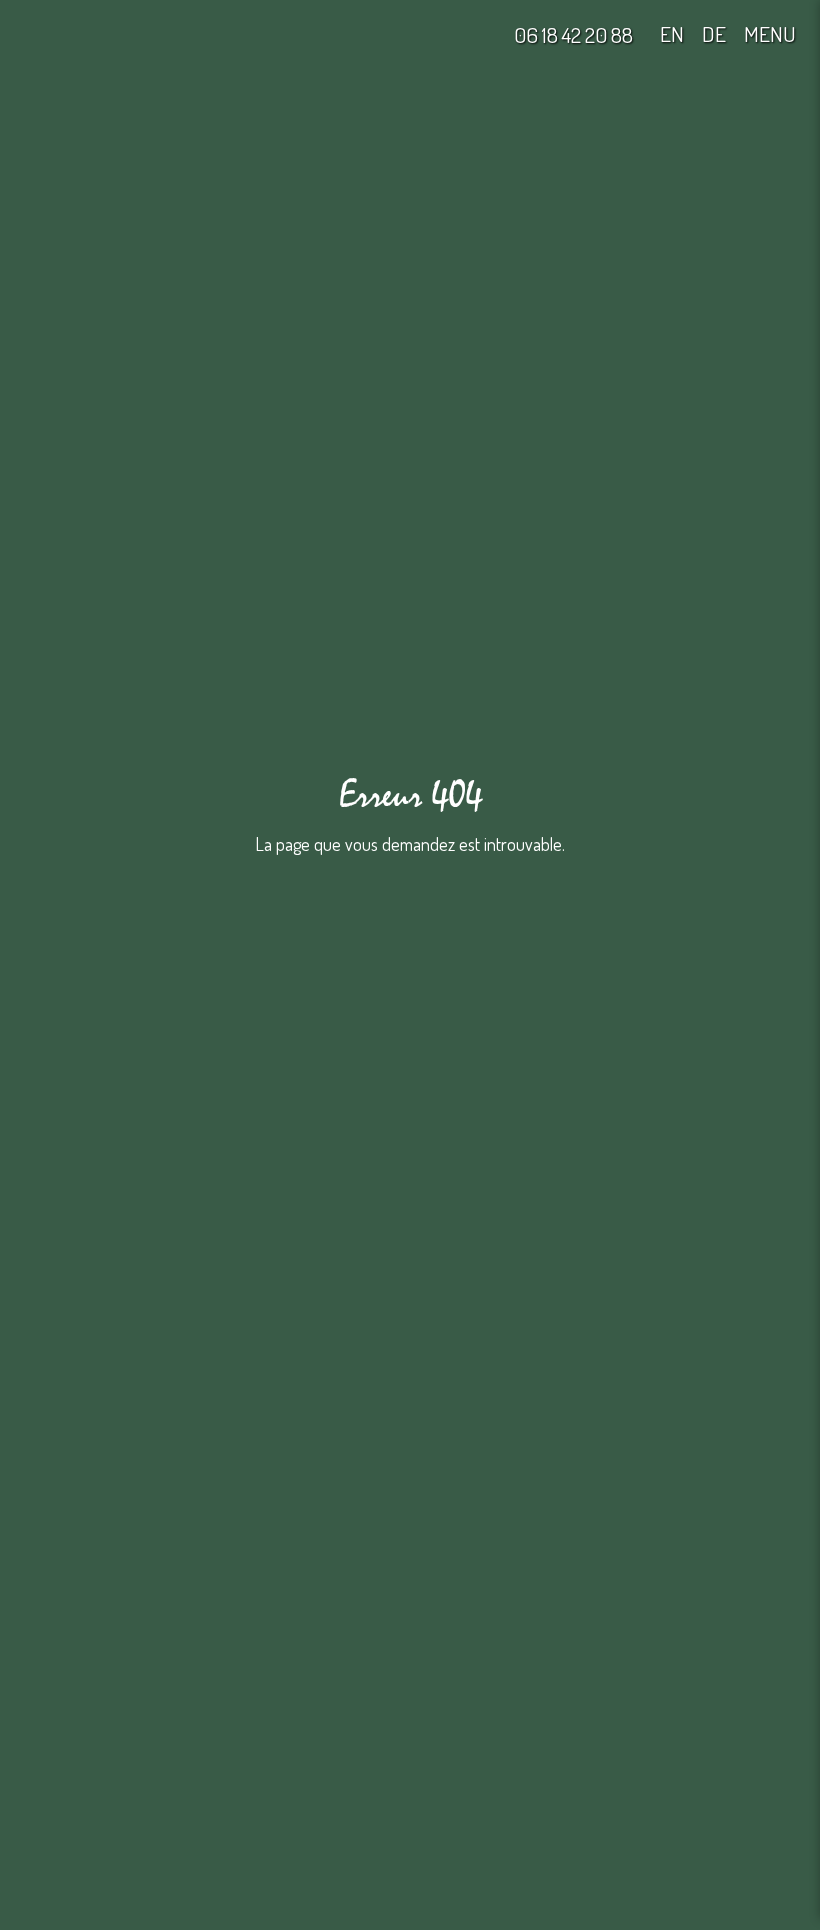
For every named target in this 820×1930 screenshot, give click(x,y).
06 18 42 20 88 (573, 34)
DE (714, 34)
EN (672, 34)
